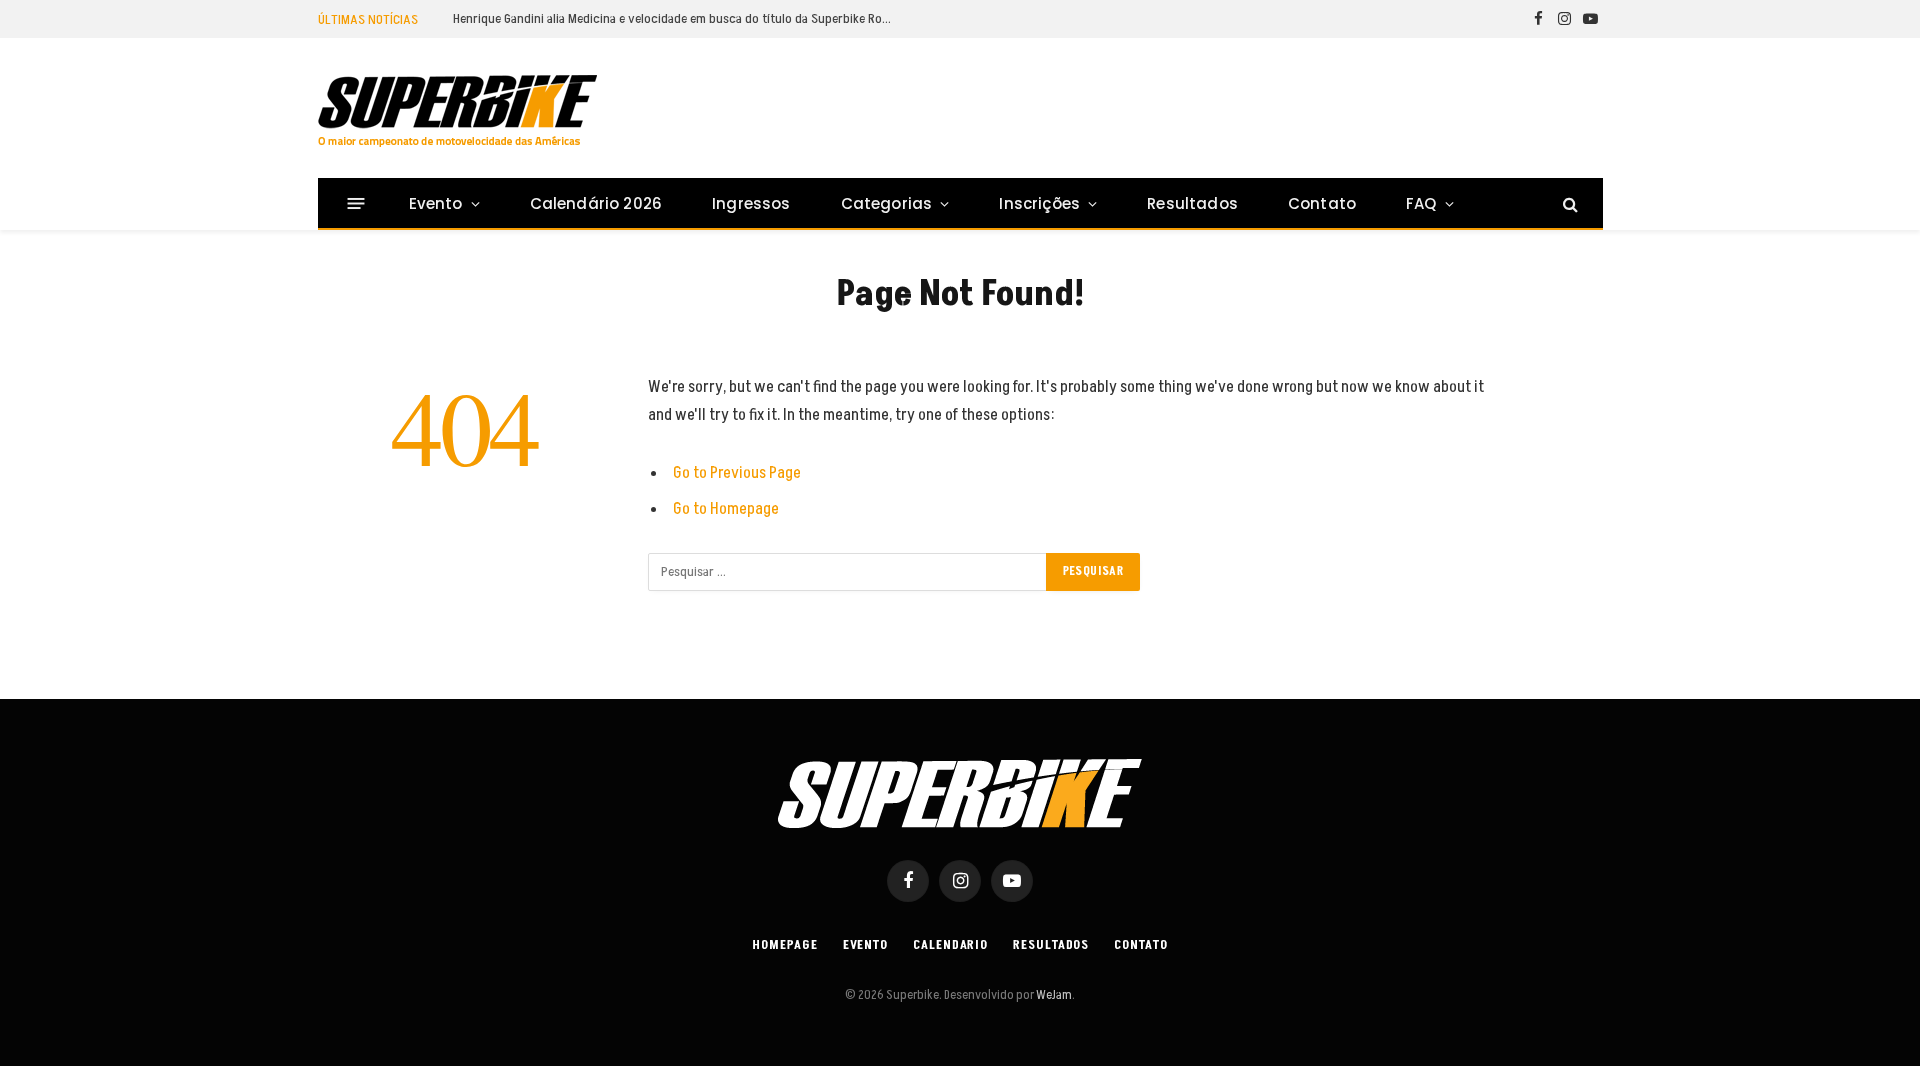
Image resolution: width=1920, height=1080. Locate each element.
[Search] (1568, 203)
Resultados (1192, 203)
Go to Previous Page (737, 473)
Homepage (784, 945)
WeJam (1053, 995)
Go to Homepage (726, 509)
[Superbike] (457, 111)
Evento (436, 203)
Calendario (950, 945)
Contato (1322, 203)
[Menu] (355, 203)
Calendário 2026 (596, 203)
